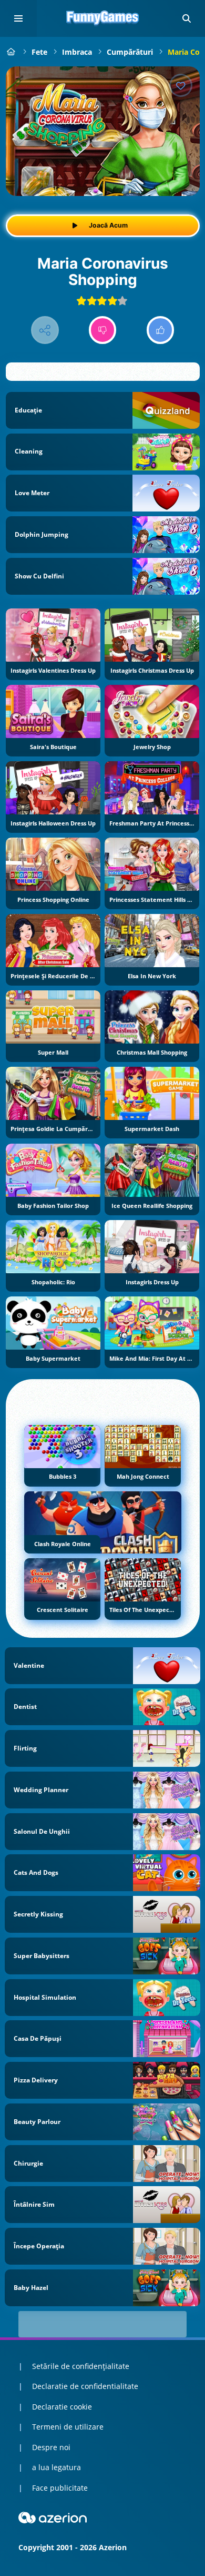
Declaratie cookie (62, 2407)
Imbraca (77, 52)
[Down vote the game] (103, 330)
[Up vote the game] (161, 330)
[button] (187, 18)
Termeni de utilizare (68, 2427)
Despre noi (51, 2447)
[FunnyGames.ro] (11, 52)
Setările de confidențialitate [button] (81, 2366)
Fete (39, 52)
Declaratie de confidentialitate (85, 2386)
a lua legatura (57, 2467)
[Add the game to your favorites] (181, 85)
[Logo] (102, 18)
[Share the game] (45, 330)
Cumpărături (130, 52)
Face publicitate (60, 2488)
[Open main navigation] (18, 18)
